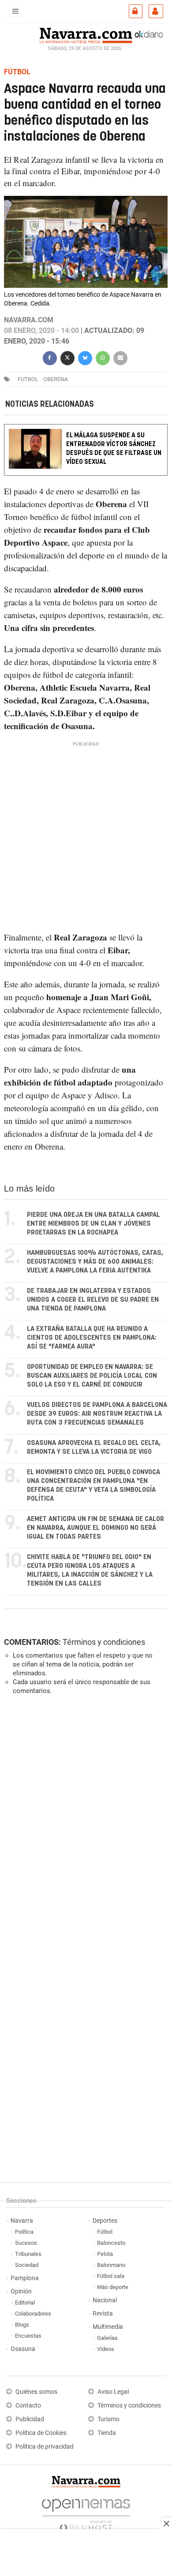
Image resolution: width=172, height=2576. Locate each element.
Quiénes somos (36, 2392)
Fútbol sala (111, 2276)
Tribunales (28, 2254)
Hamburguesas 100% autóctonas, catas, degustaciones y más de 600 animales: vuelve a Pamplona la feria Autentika (95, 1262)
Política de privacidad (45, 2447)
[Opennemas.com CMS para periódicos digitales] (86, 2513)
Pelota (105, 2254)
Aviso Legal (113, 2392)
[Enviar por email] (120, 357)
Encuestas (28, 2336)
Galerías (107, 2338)
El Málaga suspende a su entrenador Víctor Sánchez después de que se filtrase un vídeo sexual (114, 449)
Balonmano (111, 2265)
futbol (28, 379)
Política (24, 2232)
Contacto (28, 2406)
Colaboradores (33, 2314)
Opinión (21, 2291)
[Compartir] (50, 357)
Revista (103, 2314)
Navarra (22, 2221)
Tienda (107, 2433)
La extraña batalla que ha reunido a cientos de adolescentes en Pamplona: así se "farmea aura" (92, 1338)
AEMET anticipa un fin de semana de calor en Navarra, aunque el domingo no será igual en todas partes (95, 1528)
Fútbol (105, 2232)
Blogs (22, 2325)
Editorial (25, 2303)
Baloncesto (111, 2243)
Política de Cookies (41, 2433)
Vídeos (106, 2349)
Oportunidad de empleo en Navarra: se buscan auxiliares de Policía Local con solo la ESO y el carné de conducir (92, 1376)
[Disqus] (84, 1823)
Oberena (56, 379)
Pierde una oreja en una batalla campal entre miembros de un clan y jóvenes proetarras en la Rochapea (93, 1224)
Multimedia (108, 2327)
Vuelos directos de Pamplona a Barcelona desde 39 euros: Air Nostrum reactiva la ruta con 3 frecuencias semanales (97, 1414)
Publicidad (30, 2419)
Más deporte (113, 2287)
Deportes (105, 2221)
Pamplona (25, 2278)
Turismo (108, 2419)
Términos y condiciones (104, 1642)
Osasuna (23, 2349)
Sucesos (26, 2243)
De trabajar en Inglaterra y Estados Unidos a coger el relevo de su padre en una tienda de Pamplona (93, 1300)
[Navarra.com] (86, 34)
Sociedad (27, 2265)
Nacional (105, 2300)
